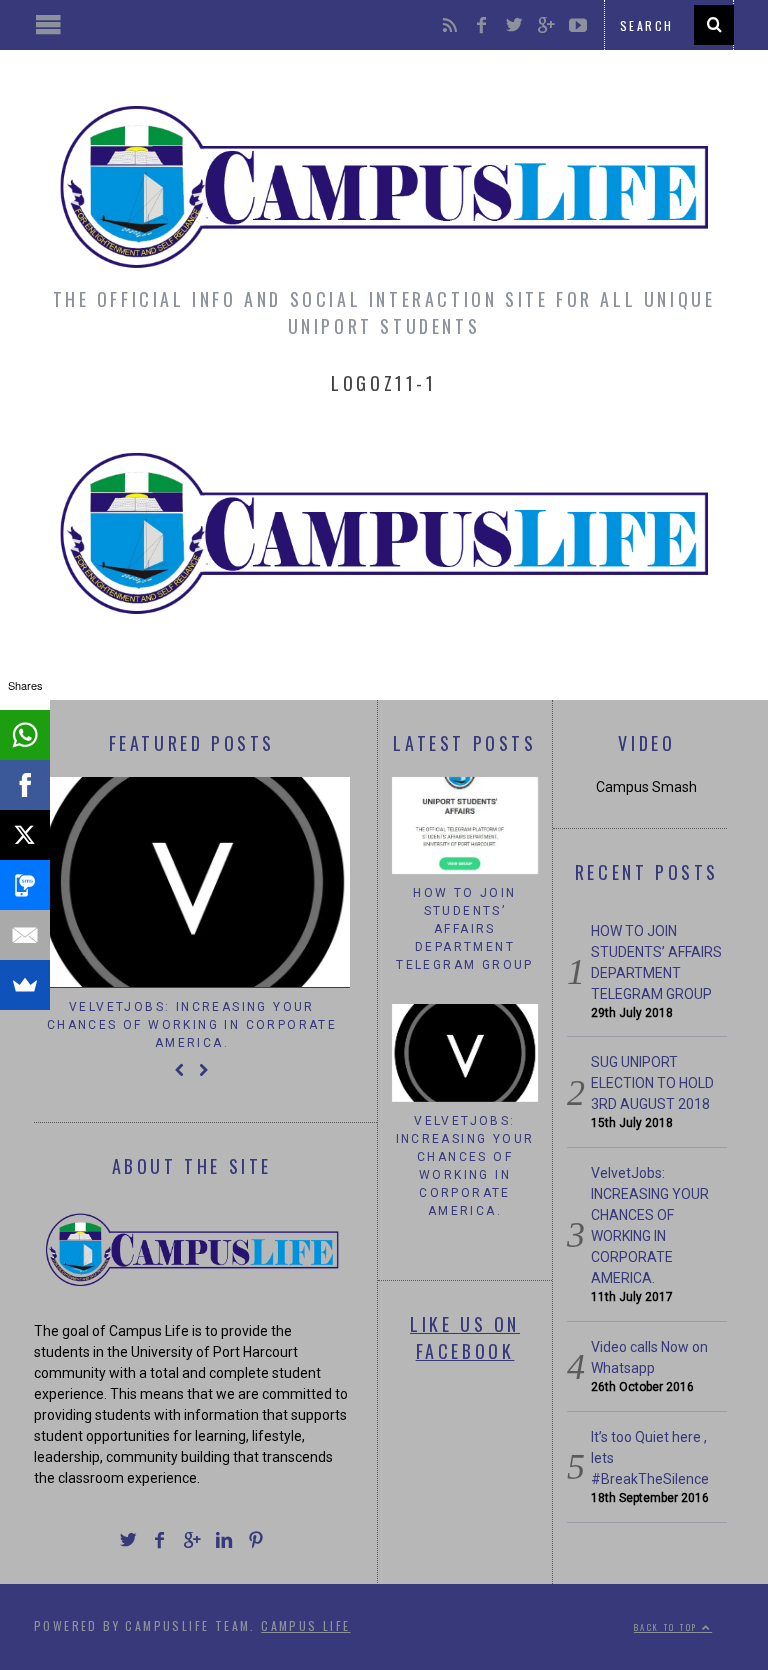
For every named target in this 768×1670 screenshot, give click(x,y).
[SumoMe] (25, 985)
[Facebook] (25, 785)
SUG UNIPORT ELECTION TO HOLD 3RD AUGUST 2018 (652, 1083)
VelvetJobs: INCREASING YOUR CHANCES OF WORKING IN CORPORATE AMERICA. (192, 1025)
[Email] (25, 935)
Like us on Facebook (465, 1337)
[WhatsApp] (25, 735)
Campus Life (305, 1625)
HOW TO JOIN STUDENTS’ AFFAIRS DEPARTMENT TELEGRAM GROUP (465, 929)
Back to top (668, 1627)
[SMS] (25, 885)
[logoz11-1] (384, 619)
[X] (25, 835)
